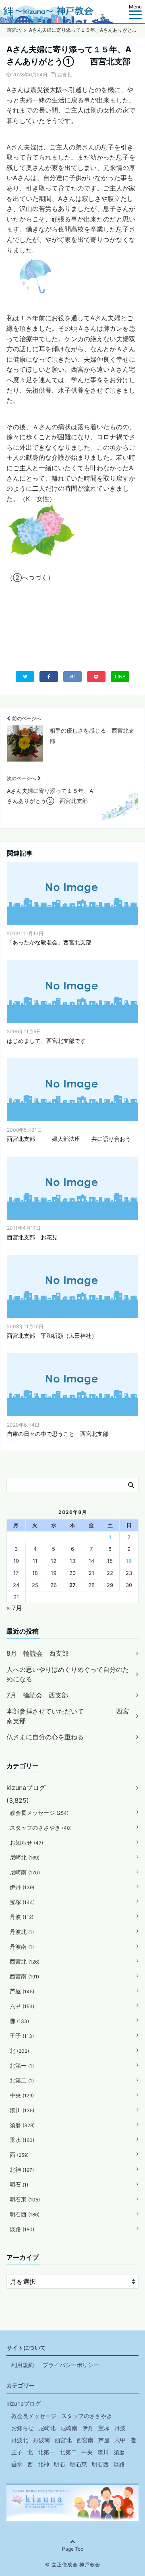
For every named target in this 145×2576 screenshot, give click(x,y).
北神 (22, 2170)
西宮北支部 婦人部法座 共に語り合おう (69, 1139)
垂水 (22, 2140)
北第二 (22, 2080)
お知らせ (26, 1842)
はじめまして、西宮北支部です (46, 1041)
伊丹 (22, 1887)
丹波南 (22, 1946)
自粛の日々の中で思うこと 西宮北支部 (58, 1434)
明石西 (25, 2214)
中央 (22, 2095)
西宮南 (24, 1976)
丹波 (22, 1917)
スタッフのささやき (41, 1828)
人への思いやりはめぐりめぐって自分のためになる (68, 1674)
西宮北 (64, 75)
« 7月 (14, 1608)
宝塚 (22, 1902)
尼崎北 (25, 1857)
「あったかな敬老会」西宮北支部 (49, 942)
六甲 (22, 2006)
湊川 (22, 2110)
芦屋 (22, 1991)
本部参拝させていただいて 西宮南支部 (68, 1716)
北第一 (22, 2065)
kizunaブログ (26, 1788)
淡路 (22, 2229)
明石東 (25, 2199)
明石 (19, 2184)
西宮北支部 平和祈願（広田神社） (52, 1336)
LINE (120, 677)
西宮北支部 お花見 (32, 1237)
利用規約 (23, 2365)
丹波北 (22, 1932)
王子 (22, 2036)
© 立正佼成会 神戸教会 (73, 2565)
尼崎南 (25, 1872)
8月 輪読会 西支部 (37, 1653)
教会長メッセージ (39, 1813)
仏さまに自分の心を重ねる (45, 1737)
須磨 (22, 2125)
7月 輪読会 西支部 (37, 1695)
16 (129, 1561)
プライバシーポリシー (71, 2365)
